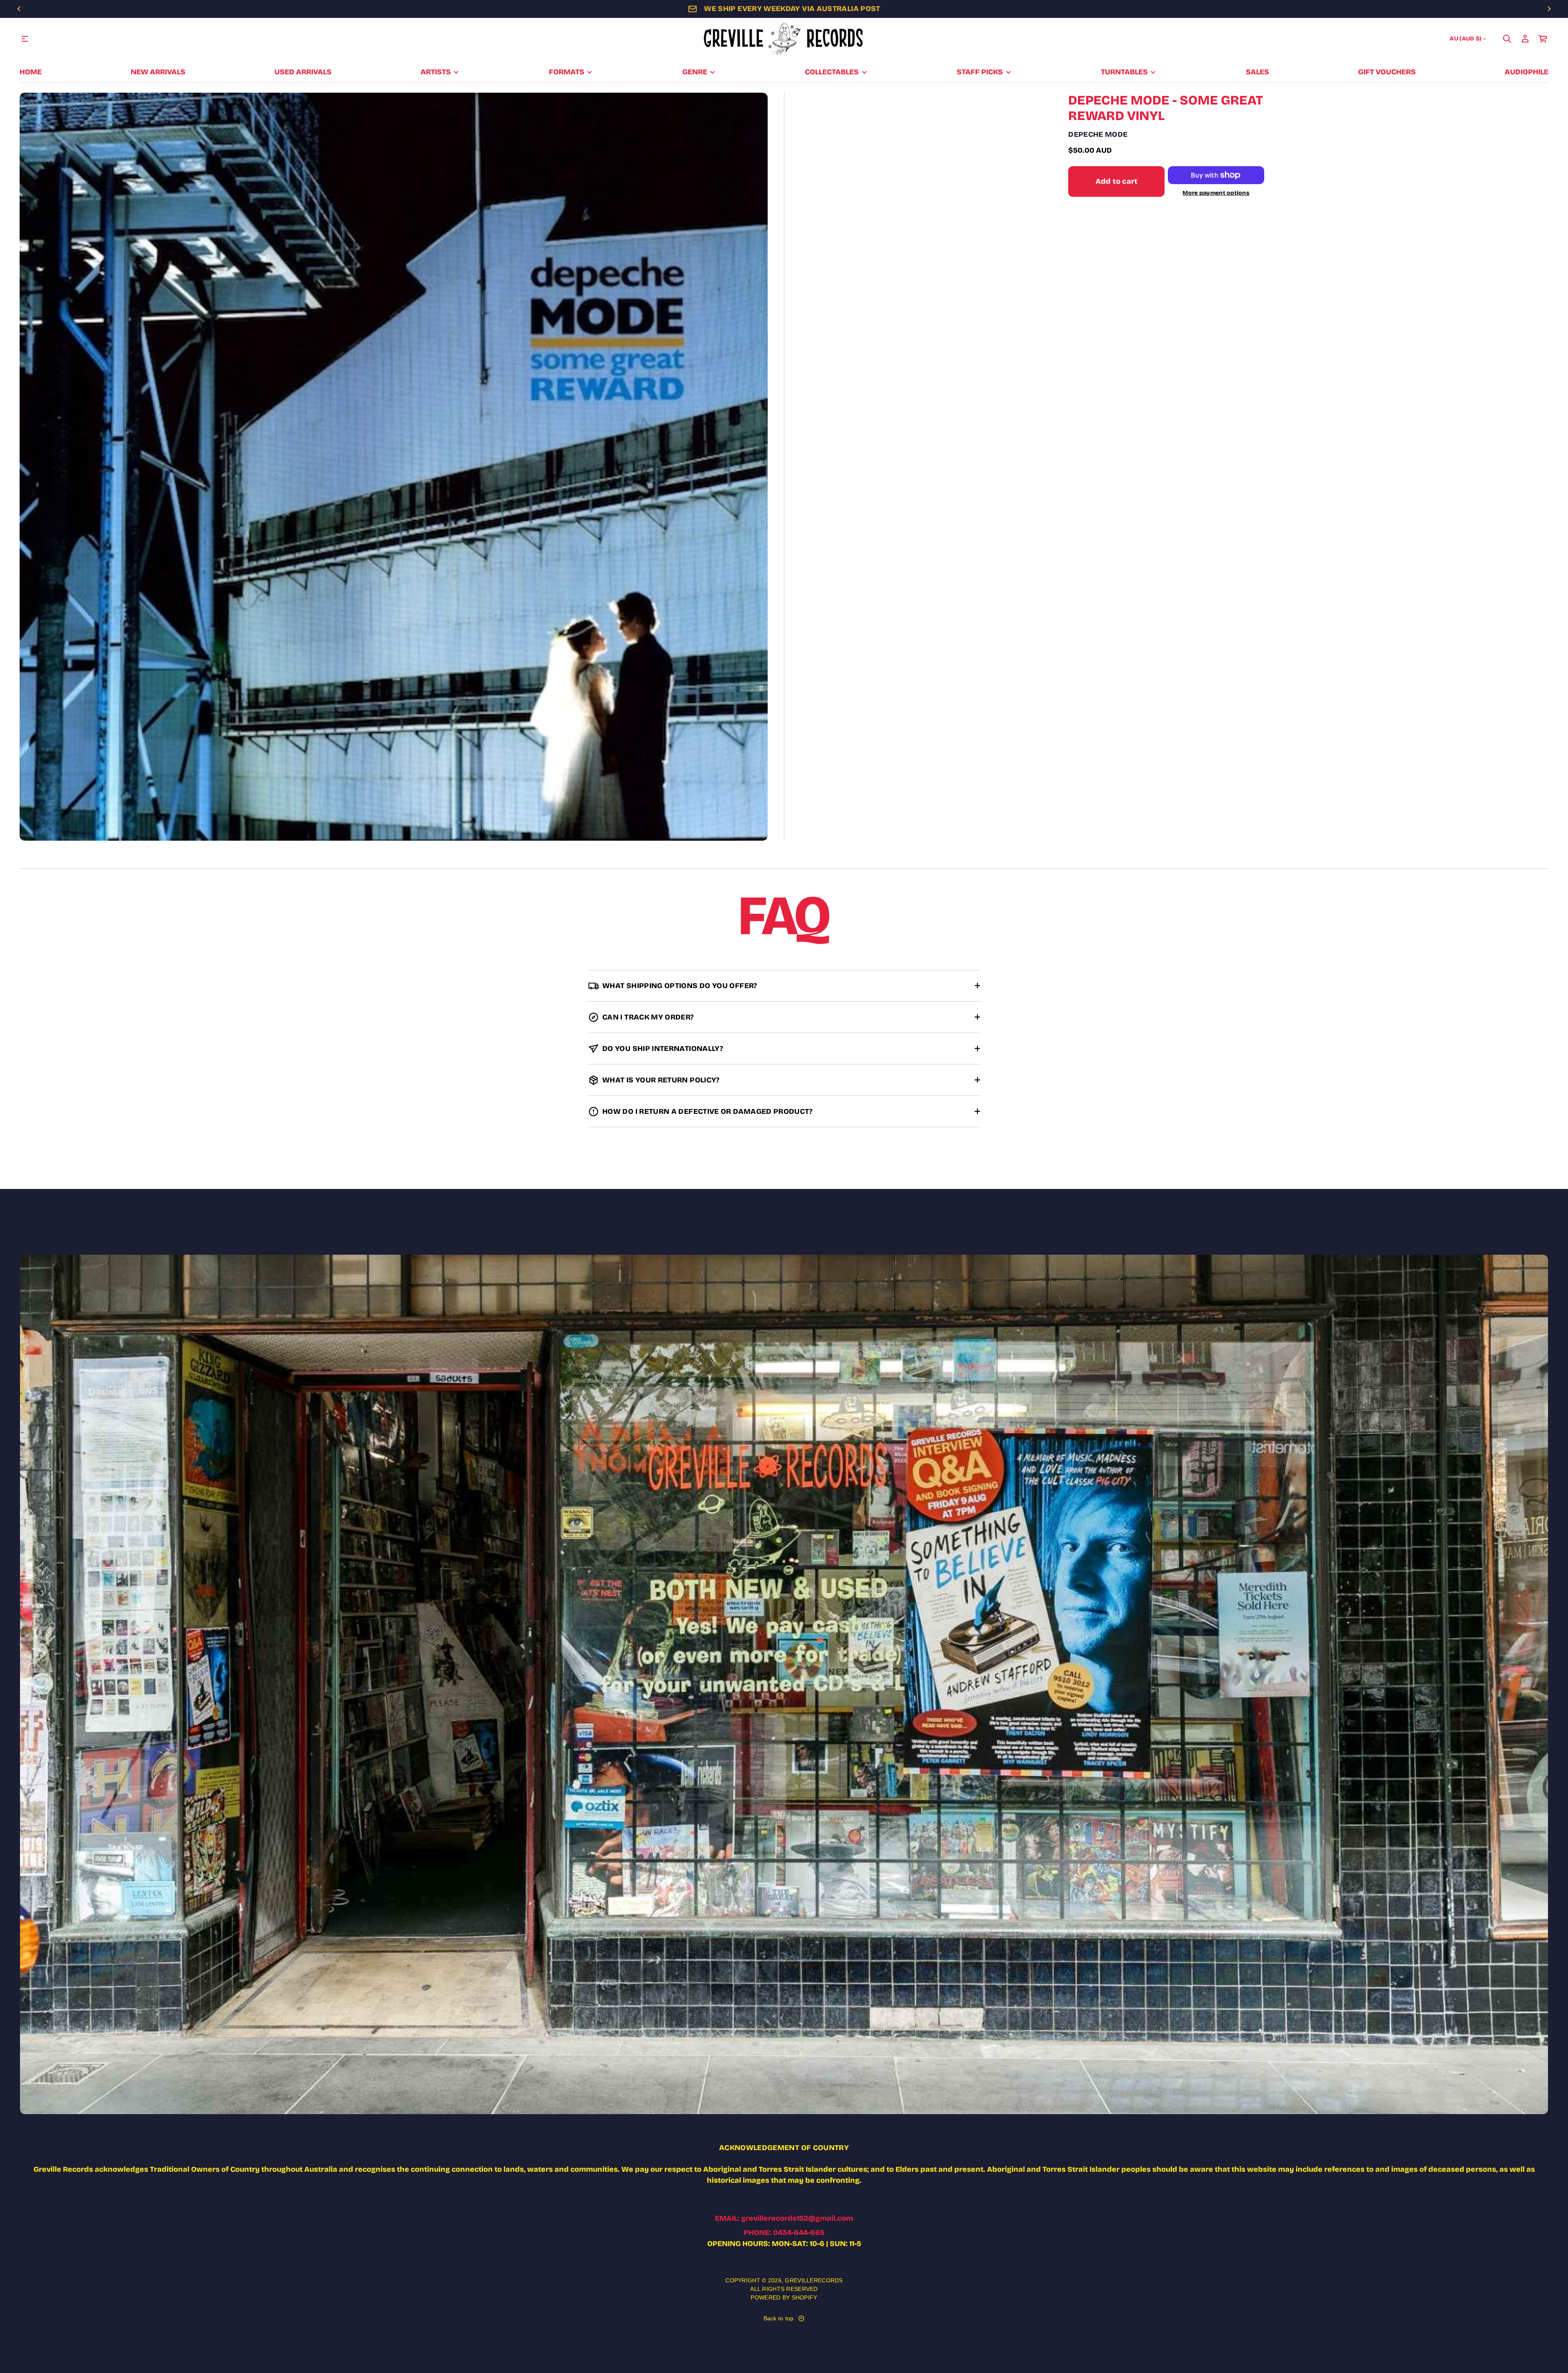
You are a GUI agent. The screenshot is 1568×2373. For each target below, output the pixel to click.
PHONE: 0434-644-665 (784, 2233)
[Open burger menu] (25, 39)
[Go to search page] (1507, 39)
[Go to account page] (1525, 39)
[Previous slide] (19, 9)
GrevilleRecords (814, 2280)
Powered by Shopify (784, 2297)
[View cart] (1543, 39)
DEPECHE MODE (1098, 134)
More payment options (1216, 193)
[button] (1507, 39)
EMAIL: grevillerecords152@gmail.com (784, 2218)
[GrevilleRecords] (784, 39)
